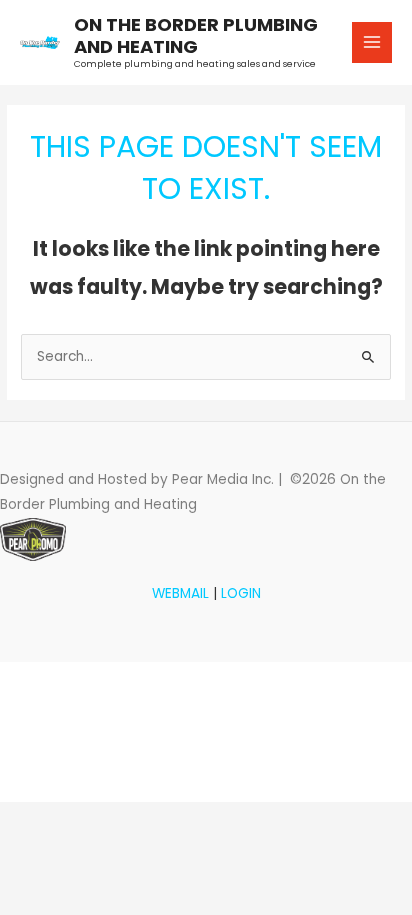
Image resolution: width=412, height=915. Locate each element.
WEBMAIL (180, 593)
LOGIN (241, 593)
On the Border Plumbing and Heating (196, 35)
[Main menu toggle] (372, 42)
